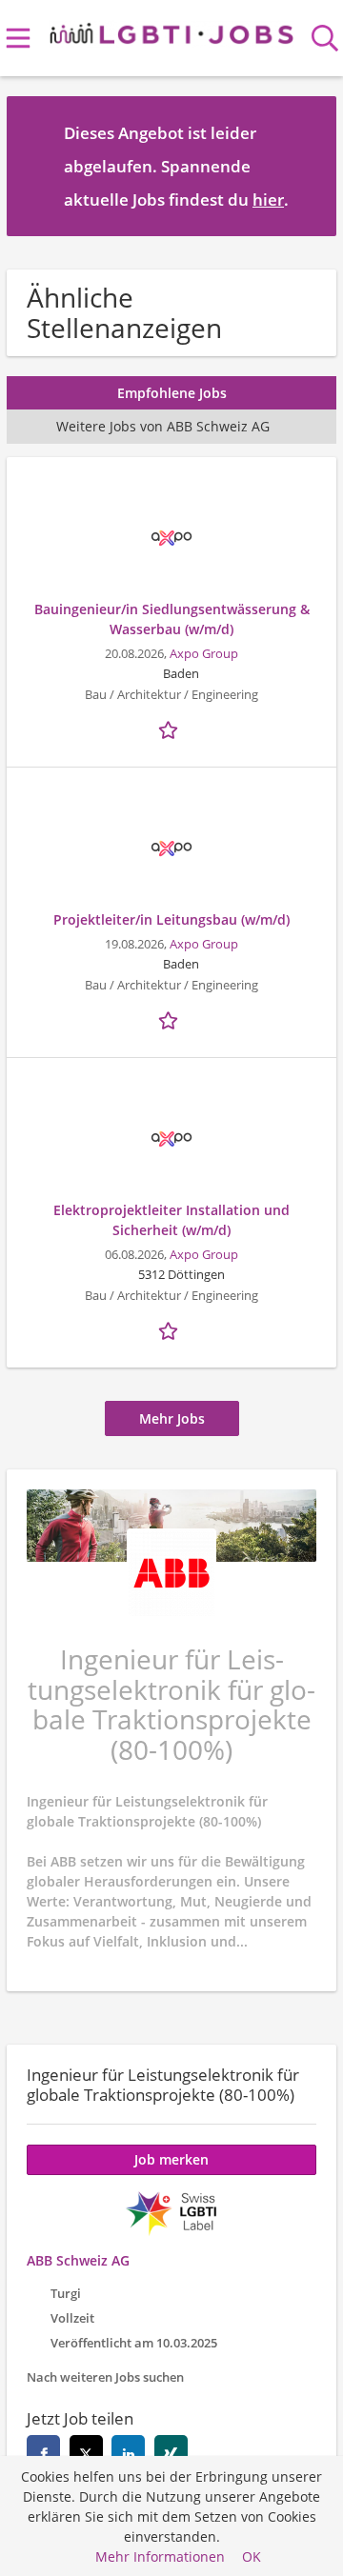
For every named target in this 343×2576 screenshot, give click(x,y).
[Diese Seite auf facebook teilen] (43, 2452)
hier (268, 200)
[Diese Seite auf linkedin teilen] (128, 2452)
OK (252, 2556)
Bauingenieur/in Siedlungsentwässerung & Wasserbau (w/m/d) (172, 619)
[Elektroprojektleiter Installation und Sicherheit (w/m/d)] (171, 1139)
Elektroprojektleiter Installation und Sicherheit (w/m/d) (171, 1220)
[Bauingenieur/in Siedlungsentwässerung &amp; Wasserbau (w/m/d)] (171, 538)
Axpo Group (204, 654)
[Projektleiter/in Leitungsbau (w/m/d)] (171, 849)
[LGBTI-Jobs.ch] (172, 30)
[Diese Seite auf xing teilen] (171, 2452)
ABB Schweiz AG (78, 2260)
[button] (307, 166)
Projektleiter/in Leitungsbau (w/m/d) (171, 919)
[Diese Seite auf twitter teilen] (86, 2452)
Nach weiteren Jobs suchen (105, 2377)
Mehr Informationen (160, 2556)
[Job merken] (171, 728)
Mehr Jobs (172, 1418)
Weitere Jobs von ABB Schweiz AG (163, 426)
